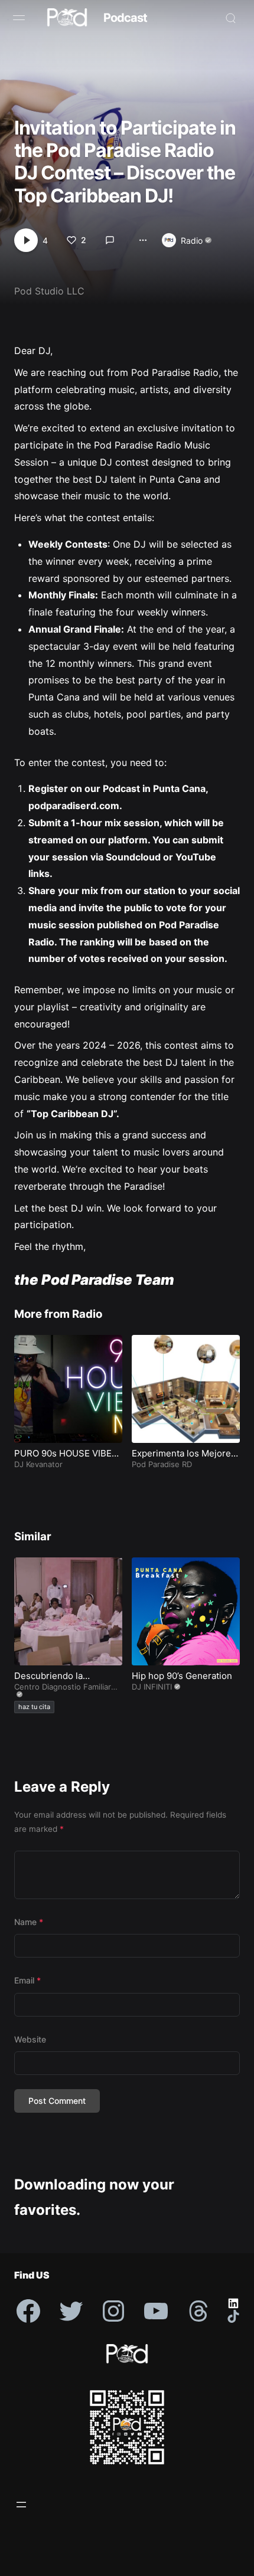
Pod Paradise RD (162, 1464)
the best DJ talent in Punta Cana (128, 479)
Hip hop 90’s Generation (182, 1676)
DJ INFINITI (152, 1687)
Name (29, 1922)
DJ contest (126, 462)
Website (30, 2039)
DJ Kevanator (38, 1464)
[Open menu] (21, 2505)
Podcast (125, 18)
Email (27, 1980)
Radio (192, 240)
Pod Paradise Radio (175, 372)
